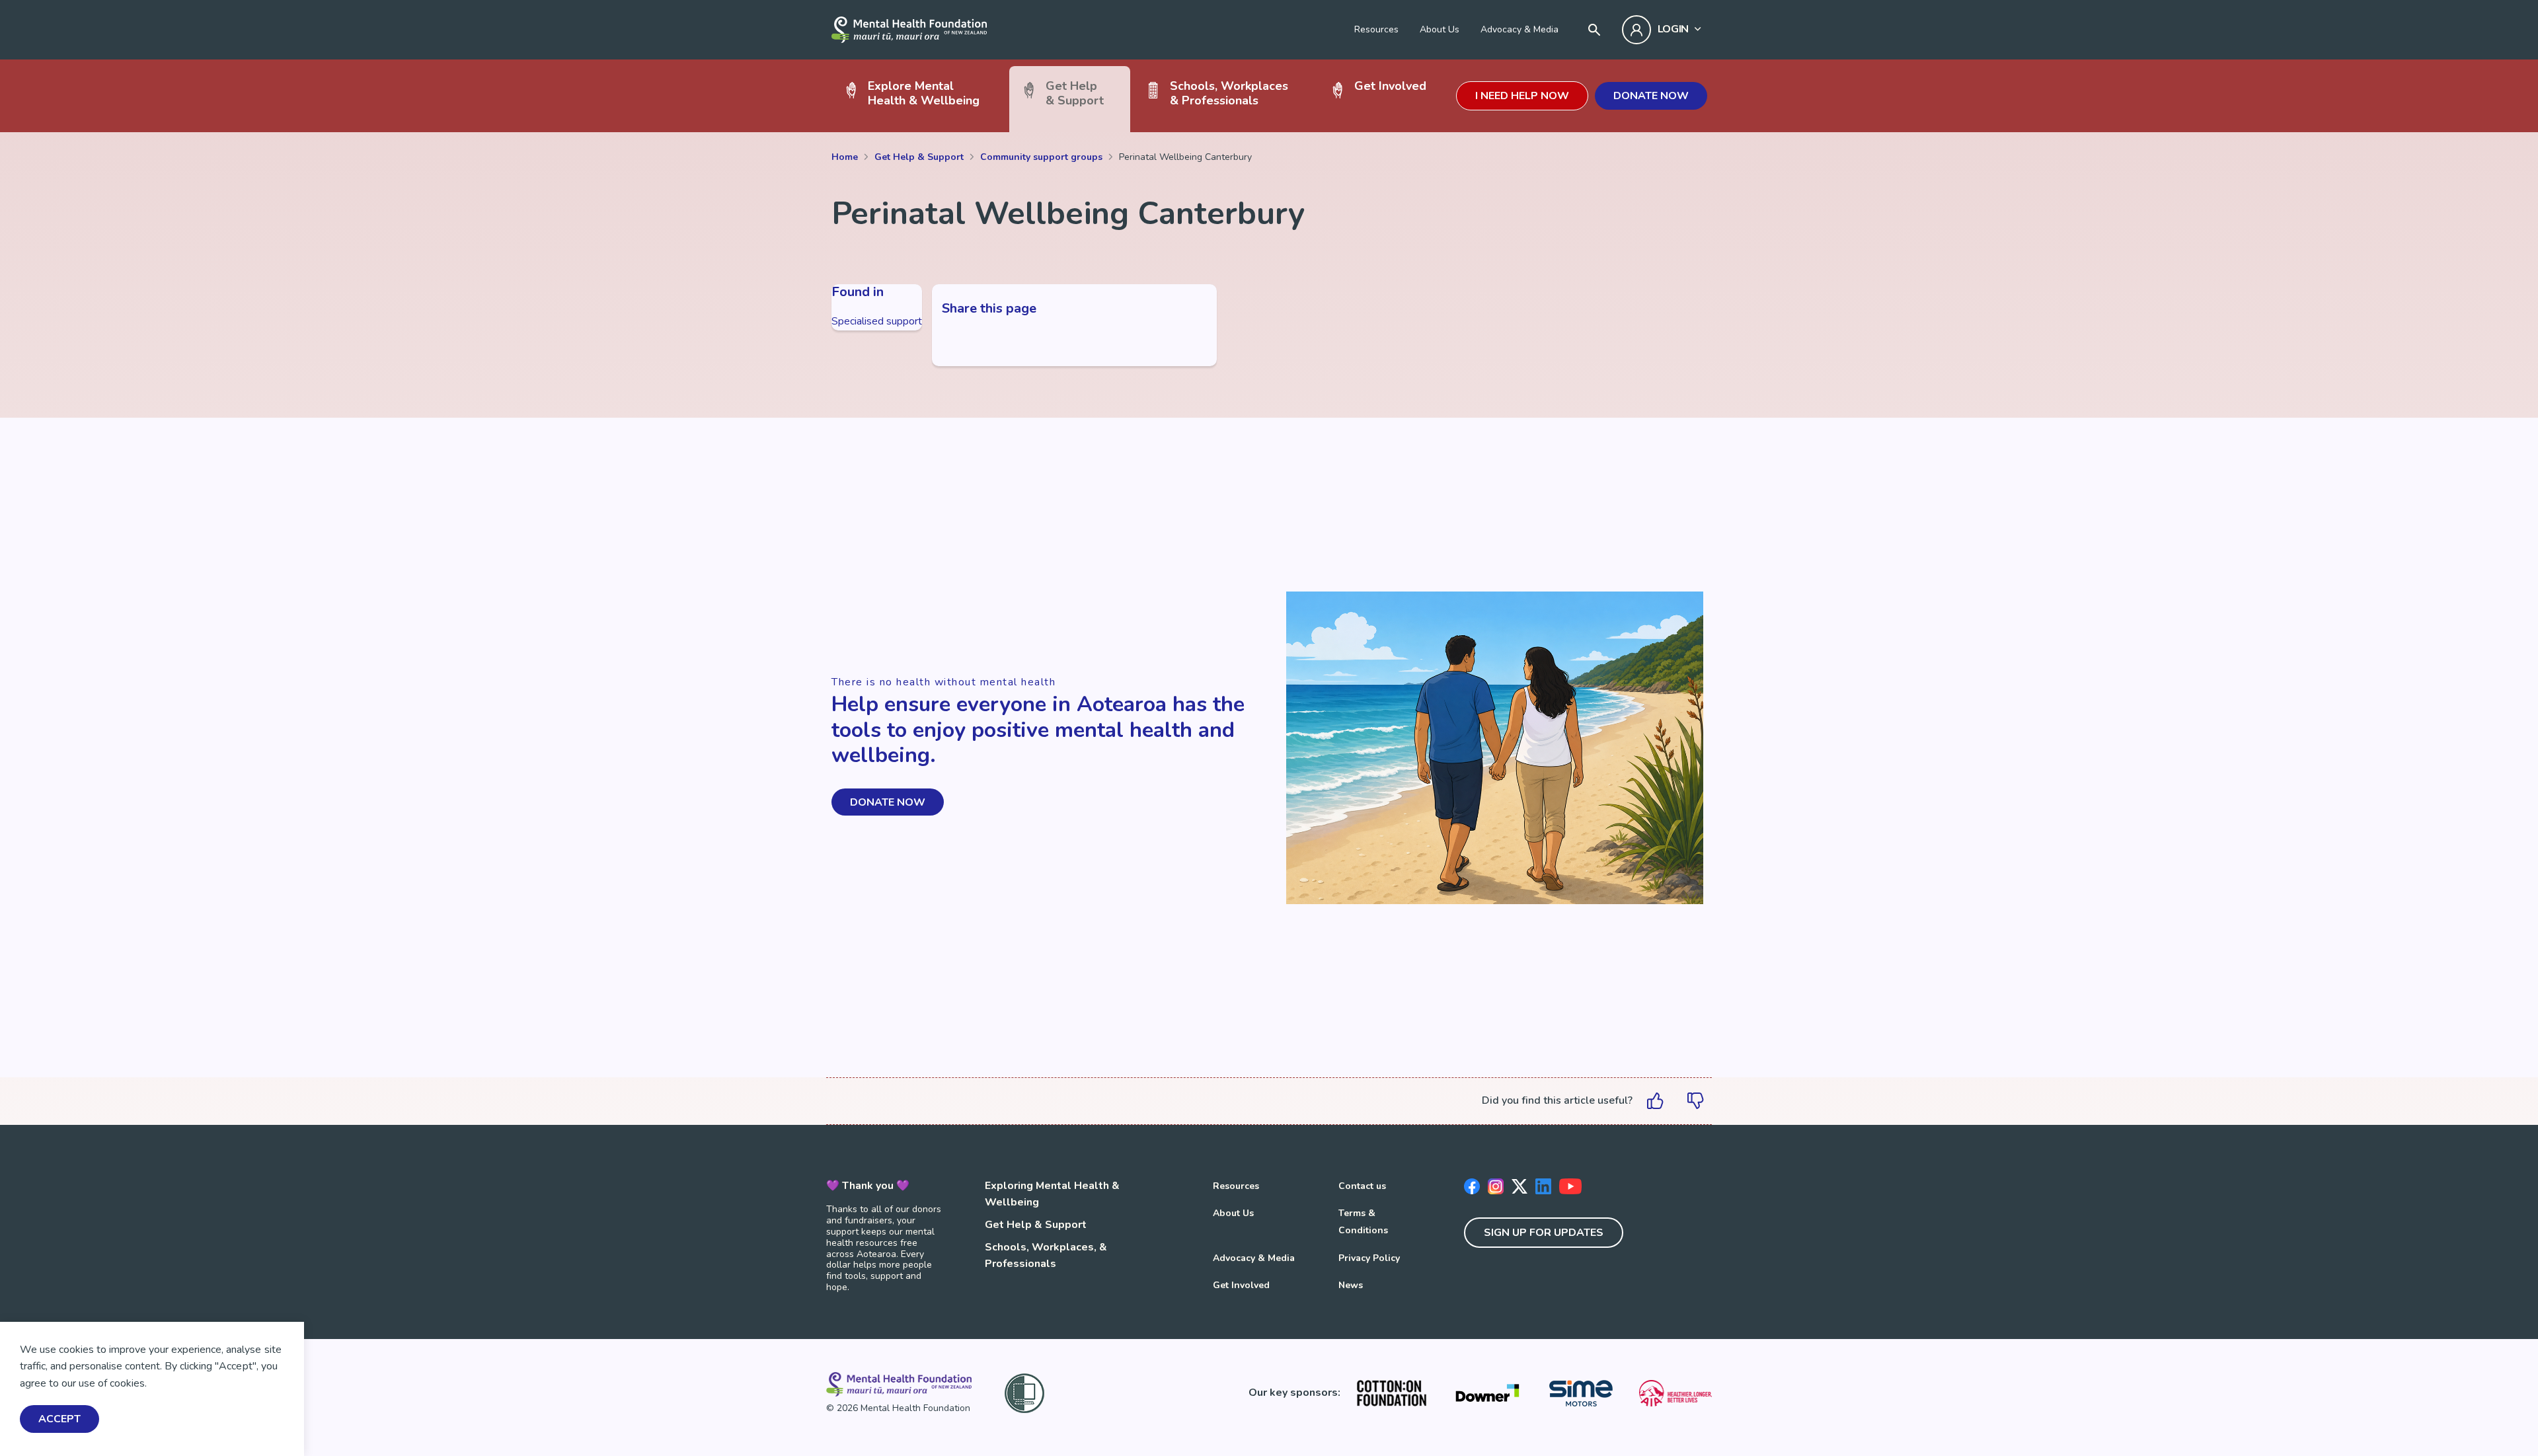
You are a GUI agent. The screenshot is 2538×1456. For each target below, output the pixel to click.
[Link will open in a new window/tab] (1392, 1393)
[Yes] (1656, 1101)
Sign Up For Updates (1544, 1233)
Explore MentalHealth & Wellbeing (924, 93)
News (1351, 1285)
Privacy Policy (1369, 1258)
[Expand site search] (1594, 30)
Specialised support (877, 321)
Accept (59, 1420)
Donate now (1651, 96)
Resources (1376, 29)
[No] (1695, 1101)
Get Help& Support (1075, 93)
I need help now (1522, 96)
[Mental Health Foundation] (909, 30)
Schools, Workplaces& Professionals (1229, 93)
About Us (1440, 29)
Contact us (1362, 1186)
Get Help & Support (1036, 1225)
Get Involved (1390, 86)
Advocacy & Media (1519, 29)
